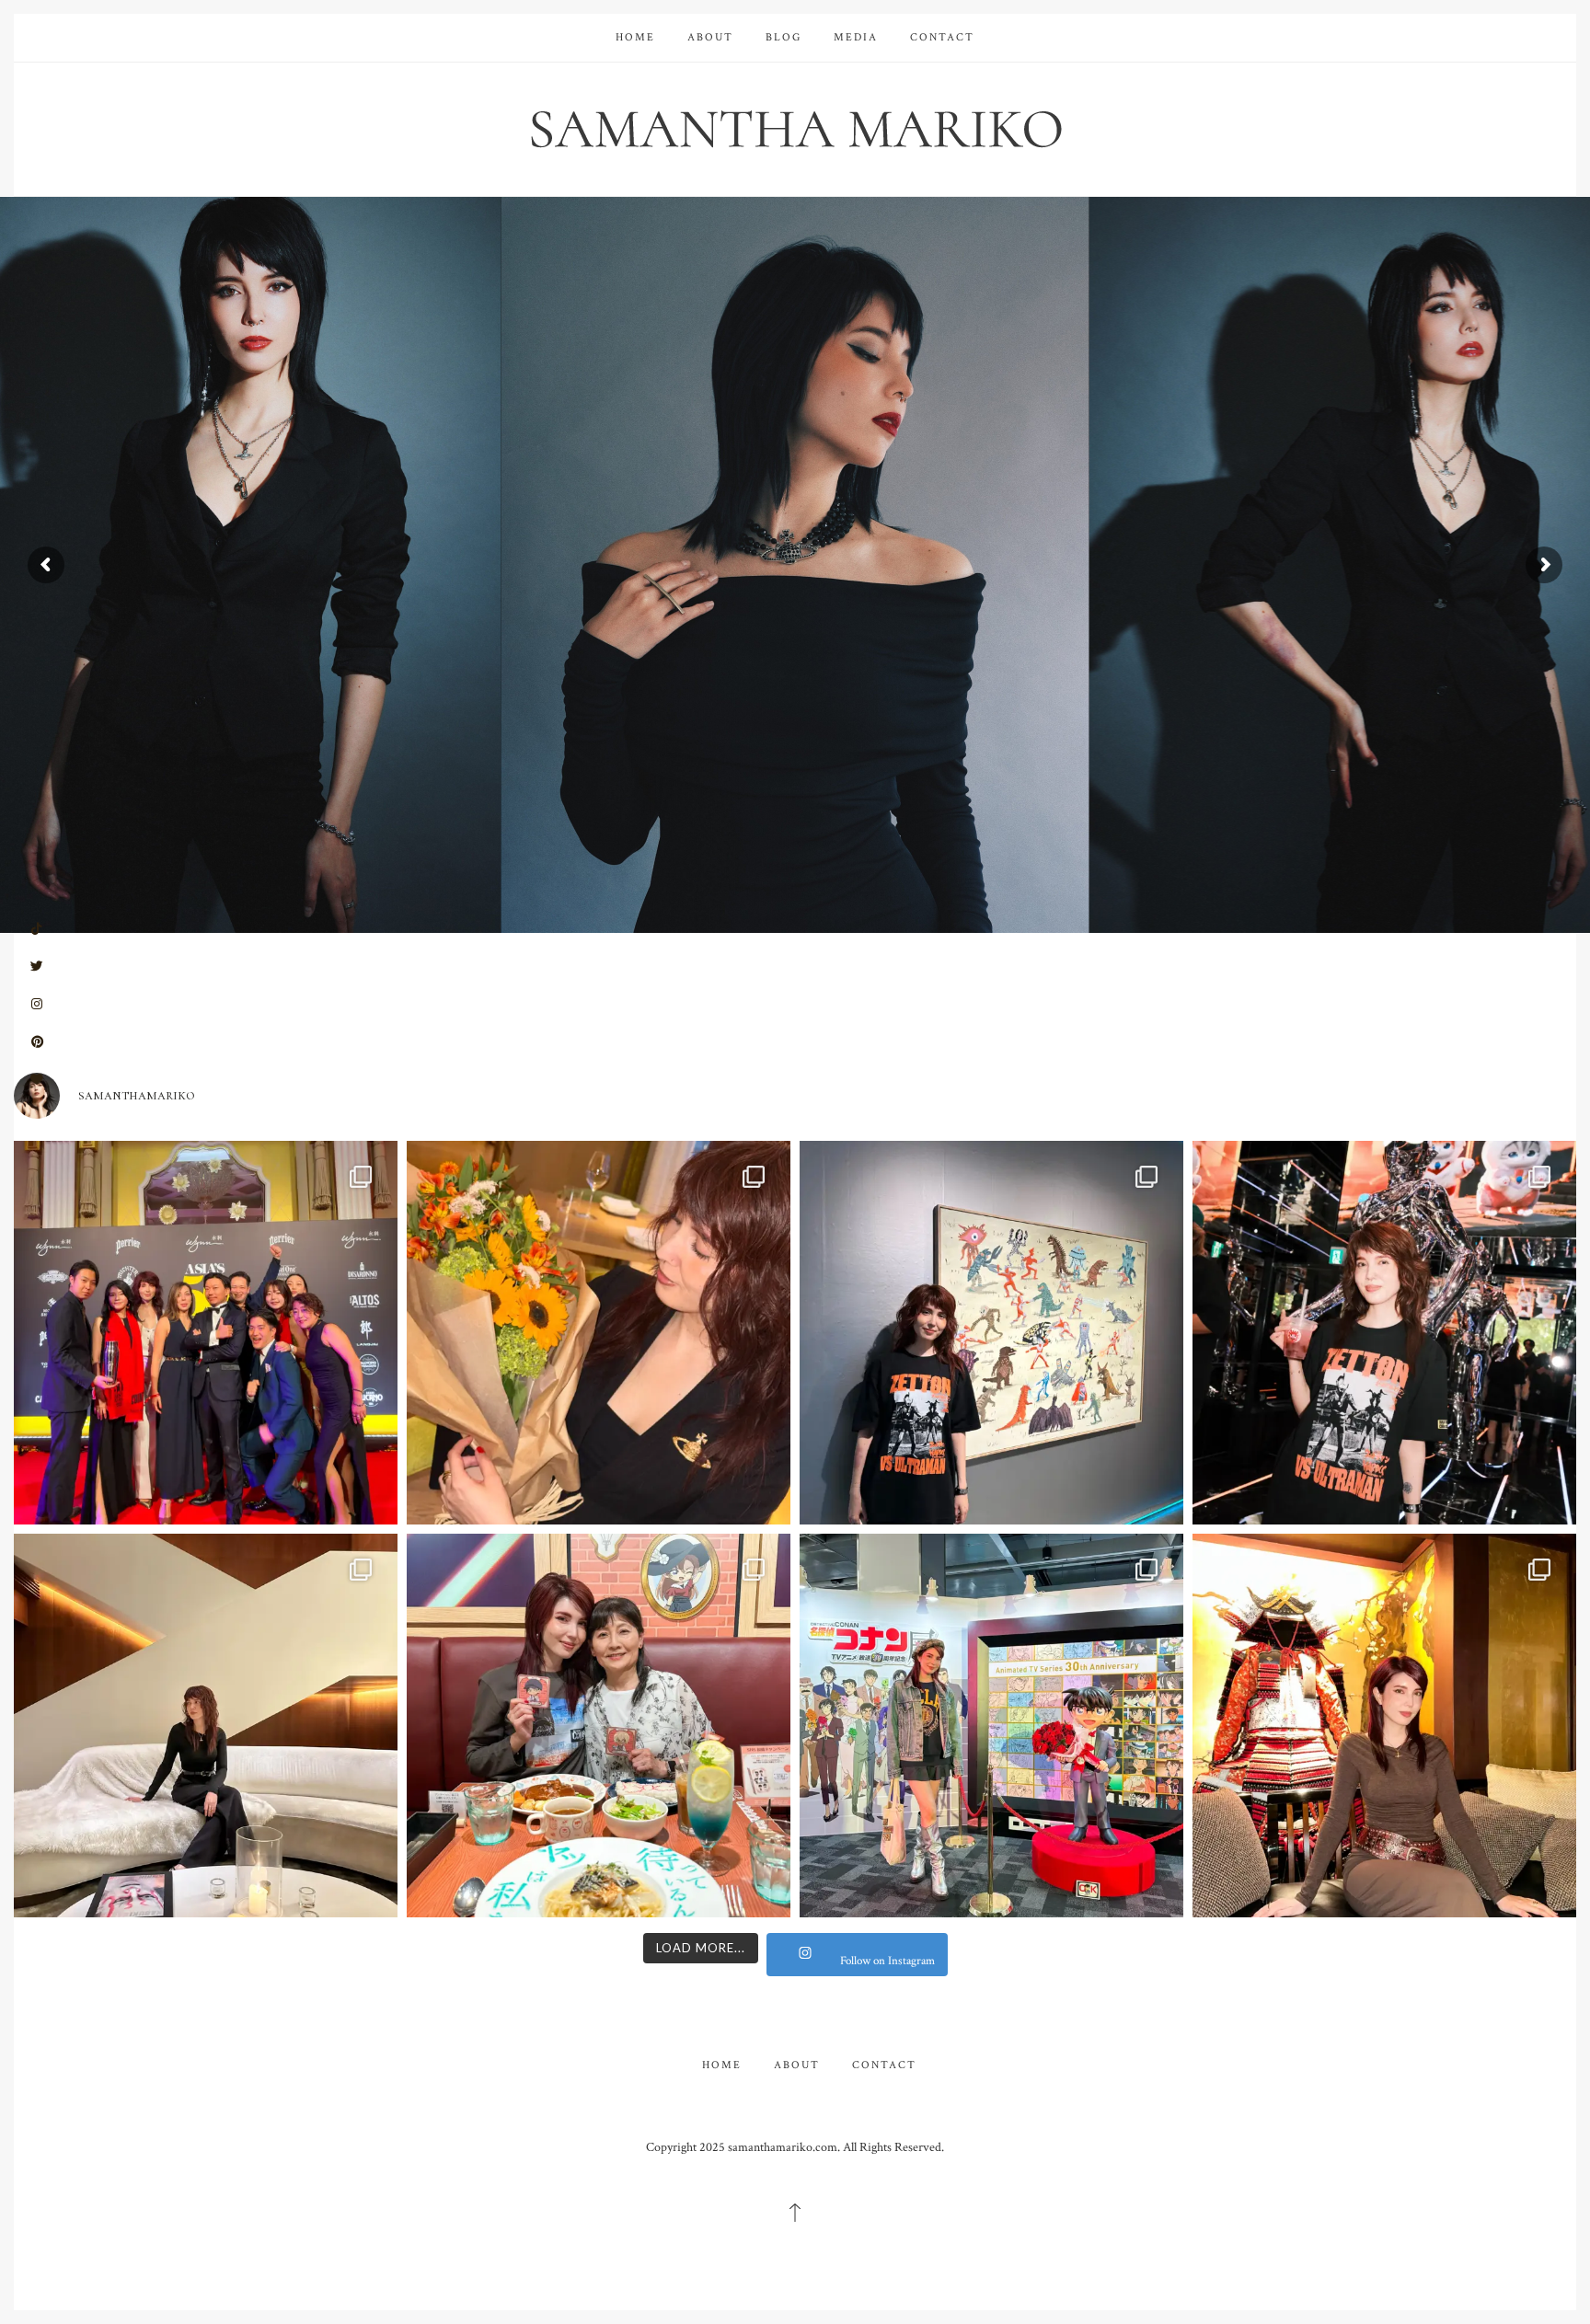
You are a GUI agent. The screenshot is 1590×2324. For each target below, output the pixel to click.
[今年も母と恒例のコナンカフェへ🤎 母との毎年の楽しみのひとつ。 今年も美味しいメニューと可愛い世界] (599, 1726)
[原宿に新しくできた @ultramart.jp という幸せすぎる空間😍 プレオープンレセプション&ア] (1384, 1333)
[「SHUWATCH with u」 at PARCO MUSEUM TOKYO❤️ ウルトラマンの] (991, 1333)
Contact (942, 37)
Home (635, 37)
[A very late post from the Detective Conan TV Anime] (991, 1726)
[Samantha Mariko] (795, 127)
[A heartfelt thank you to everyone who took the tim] (599, 1333)
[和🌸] (1384, 1726)
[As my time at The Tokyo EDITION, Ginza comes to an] (206, 1726)
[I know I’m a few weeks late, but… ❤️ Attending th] (206, 1333)
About (710, 37)
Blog (783, 37)
